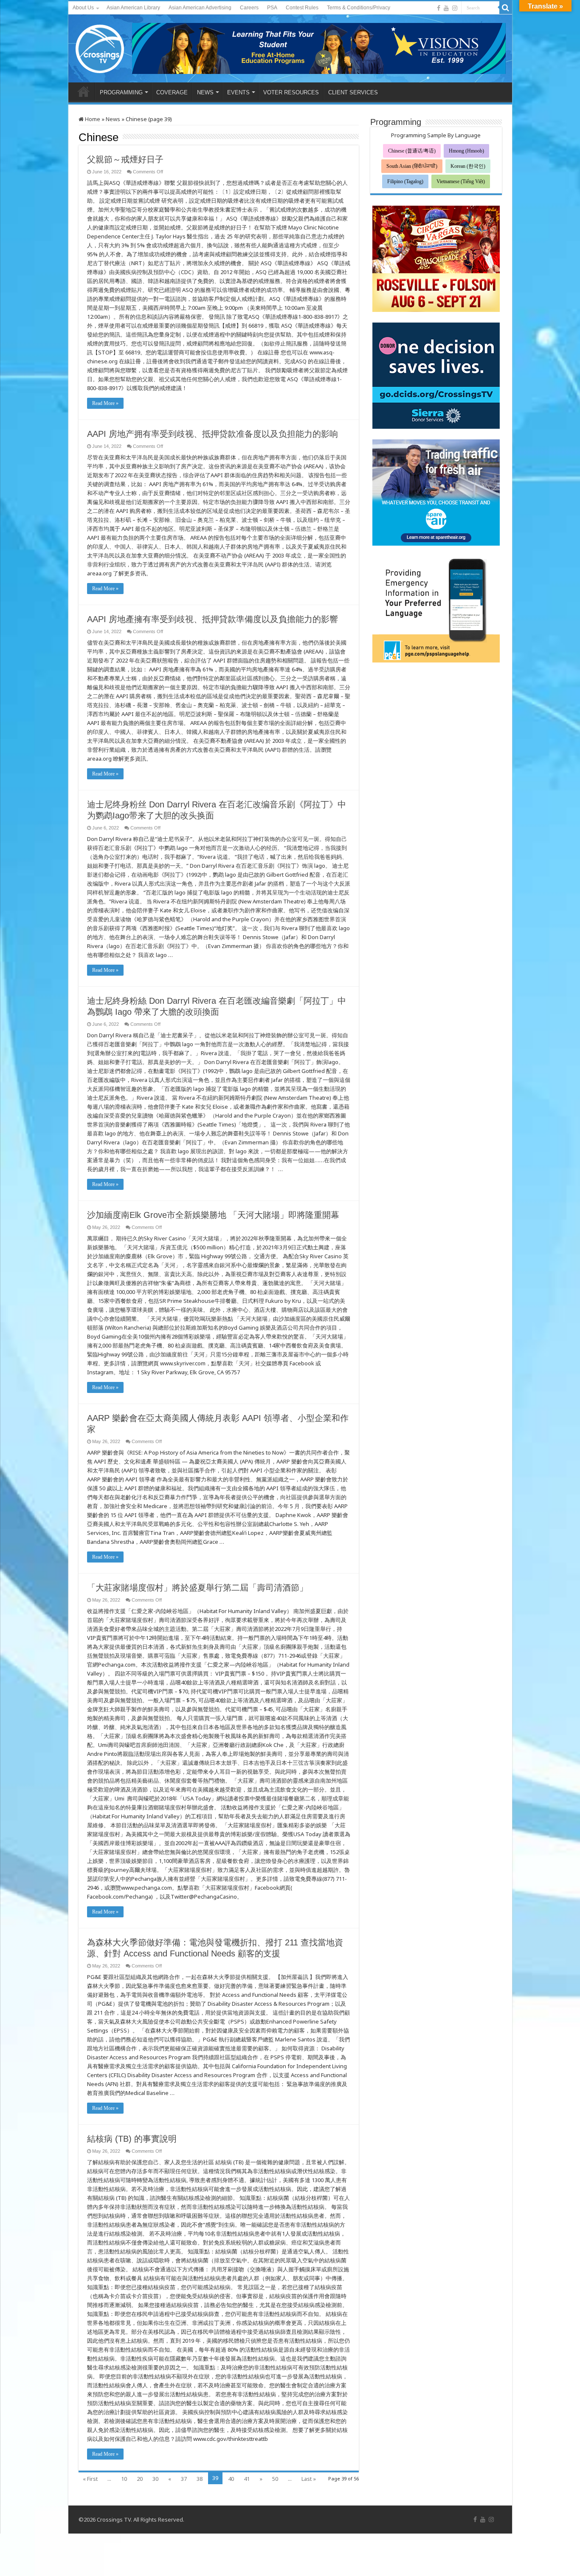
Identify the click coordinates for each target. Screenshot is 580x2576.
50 (275, 2479)
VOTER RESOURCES (291, 92)
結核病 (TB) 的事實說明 (132, 2139)
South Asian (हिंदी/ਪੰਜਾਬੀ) (412, 166)
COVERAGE (172, 92)
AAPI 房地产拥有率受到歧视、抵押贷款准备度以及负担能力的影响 (213, 434)
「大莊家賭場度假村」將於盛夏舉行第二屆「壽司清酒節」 (197, 1588)
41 (247, 2479)
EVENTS (238, 92)
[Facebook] (439, 8)
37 (184, 2479)
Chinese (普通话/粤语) (412, 151)
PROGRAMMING (121, 92)
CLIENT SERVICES (353, 92)
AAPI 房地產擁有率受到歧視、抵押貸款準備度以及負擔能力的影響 (213, 619)
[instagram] (455, 8)
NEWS (205, 92)
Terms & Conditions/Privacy (359, 8)
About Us (83, 8)
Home (92, 119)
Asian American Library (133, 8)
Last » (309, 2479)
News (113, 119)
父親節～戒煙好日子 (125, 159)
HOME (84, 91)
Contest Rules (302, 8)
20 (140, 2479)
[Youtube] (446, 8)
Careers (249, 8)
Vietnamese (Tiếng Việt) (461, 181)
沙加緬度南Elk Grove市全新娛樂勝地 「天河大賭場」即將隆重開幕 (213, 1215)
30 (155, 2479)
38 (200, 2479)
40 (231, 2479)
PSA (272, 8)
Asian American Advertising (200, 8)
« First (90, 2479)
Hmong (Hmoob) (466, 151)
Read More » (105, 403)
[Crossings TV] (100, 47)
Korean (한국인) (468, 166)
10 (124, 2479)
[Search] (506, 8)
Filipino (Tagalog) (405, 181)
